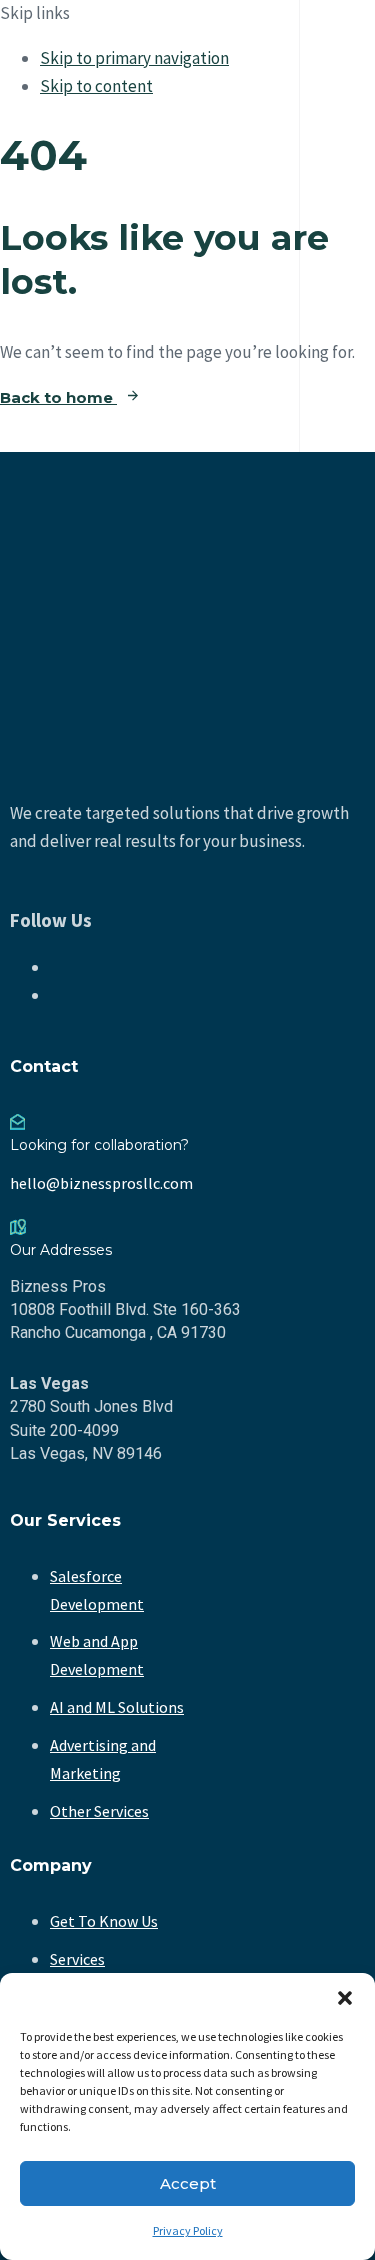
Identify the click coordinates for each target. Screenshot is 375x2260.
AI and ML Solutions (117, 1707)
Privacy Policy (188, 2230)
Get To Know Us (104, 1921)
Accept (188, 2183)
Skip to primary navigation (134, 58)
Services (77, 1959)
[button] (345, 1998)
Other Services (99, 1811)
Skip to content (96, 86)
